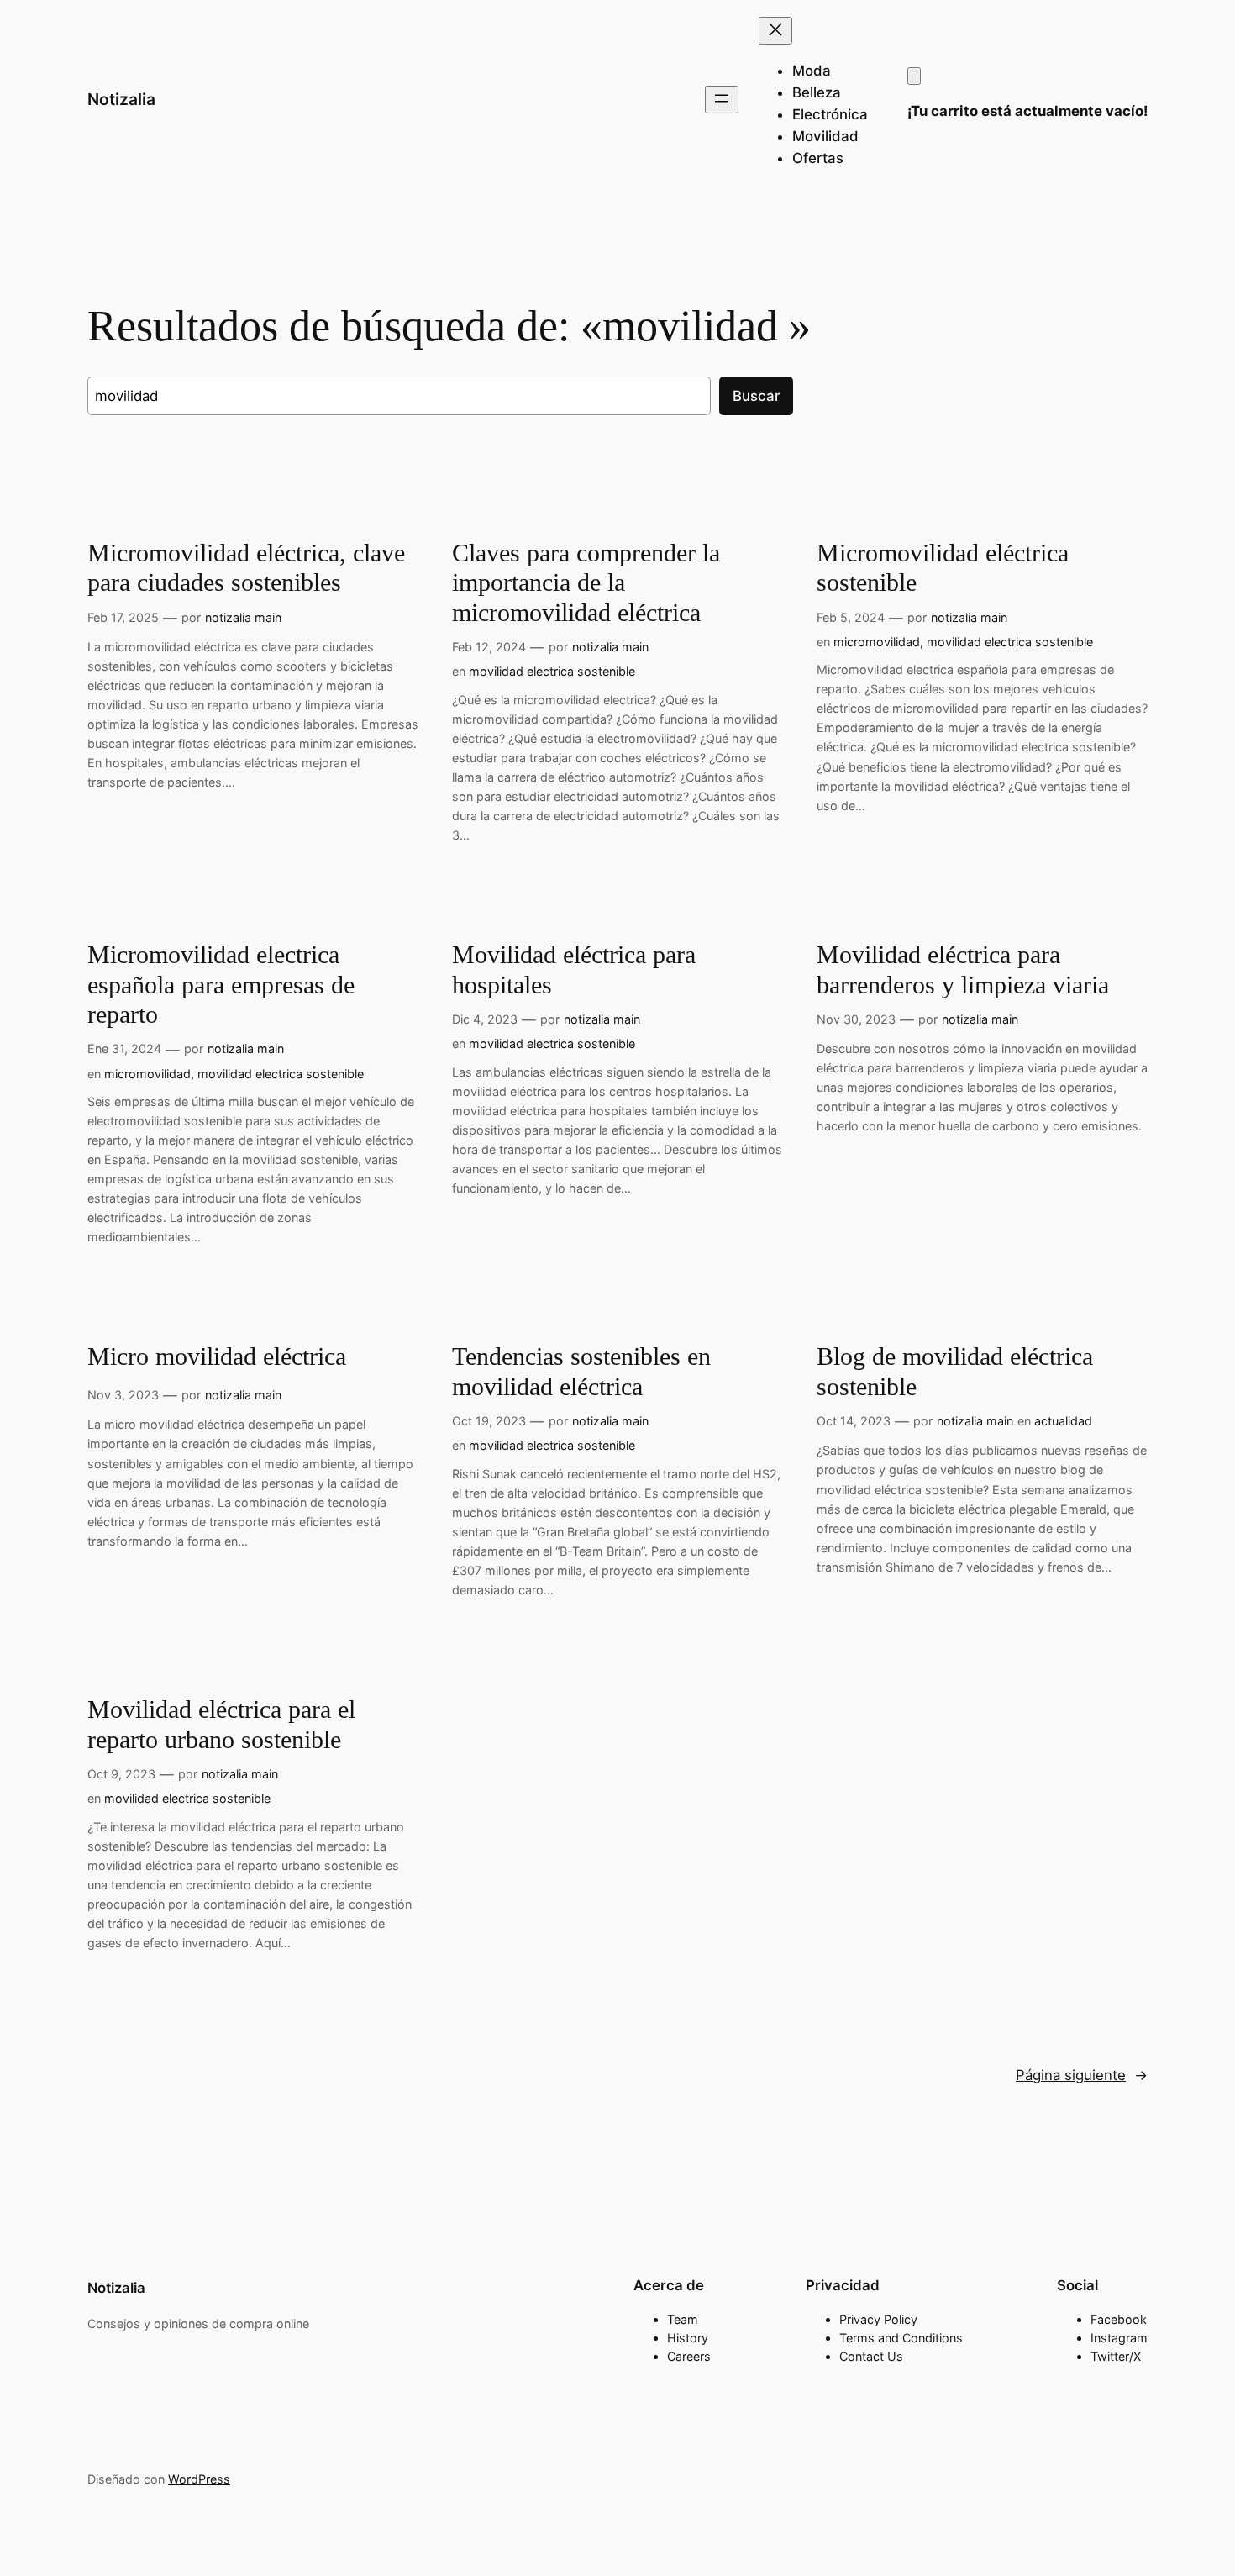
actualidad (1063, 1421)
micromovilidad (877, 642)
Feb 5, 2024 (851, 617)
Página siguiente (1082, 2075)
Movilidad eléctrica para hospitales (574, 970)
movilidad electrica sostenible (552, 671)
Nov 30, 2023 (856, 1019)
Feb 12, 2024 (489, 647)
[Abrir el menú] (722, 100)
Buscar (756, 396)
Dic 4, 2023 (485, 1019)
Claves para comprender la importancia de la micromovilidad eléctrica (586, 583)
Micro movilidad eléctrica (217, 1356)
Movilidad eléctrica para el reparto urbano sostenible (221, 1725)
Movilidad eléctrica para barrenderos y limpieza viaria (963, 970)
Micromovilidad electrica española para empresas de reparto (221, 985)
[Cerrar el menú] (775, 31)
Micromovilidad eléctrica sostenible (943, 568)
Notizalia (121, 99)
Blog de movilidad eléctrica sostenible (955, 1372)
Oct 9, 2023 (121, 1774)
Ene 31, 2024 (124, 1048)
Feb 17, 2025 (123, 617)
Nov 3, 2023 (123, 1395)
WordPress (199, 2479)
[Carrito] (914, 76)
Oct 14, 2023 (854, 1421)
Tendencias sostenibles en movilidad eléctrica (581, 1372)
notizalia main (243, 617)
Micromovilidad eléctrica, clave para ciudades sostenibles (246, 568)
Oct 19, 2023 (489, 1421)
